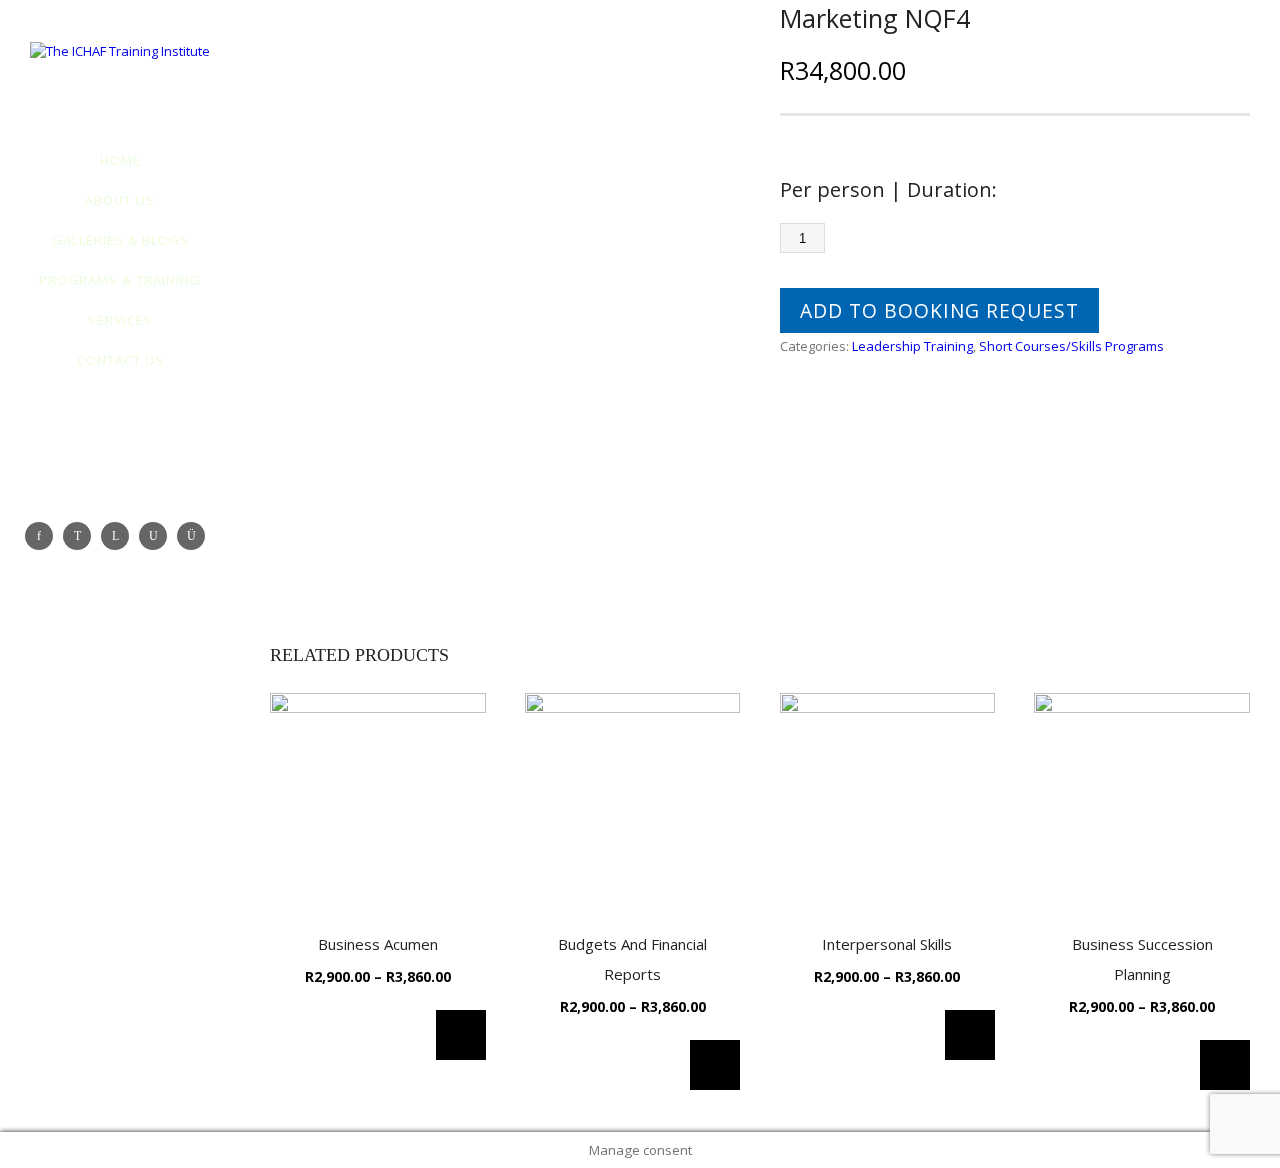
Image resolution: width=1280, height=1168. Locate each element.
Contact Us (120, 360)
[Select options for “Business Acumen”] (461, 1035)
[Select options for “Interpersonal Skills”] (970, 1035)
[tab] (826, 451)
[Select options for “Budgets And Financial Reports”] (715, 1065)
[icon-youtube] (158, 536)
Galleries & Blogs (120, 240)
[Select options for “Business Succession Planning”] (1225, 1065)
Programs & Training (120, 280)
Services (120, 320)
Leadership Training (912, 346)
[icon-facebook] (44, 536)
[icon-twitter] (82, 536)
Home (120, 160)
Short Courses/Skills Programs (1071, 346)
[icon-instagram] (196, 536)
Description (816, 448)
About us (120, 200)
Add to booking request (939, 310)
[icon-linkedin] (120, 536)
